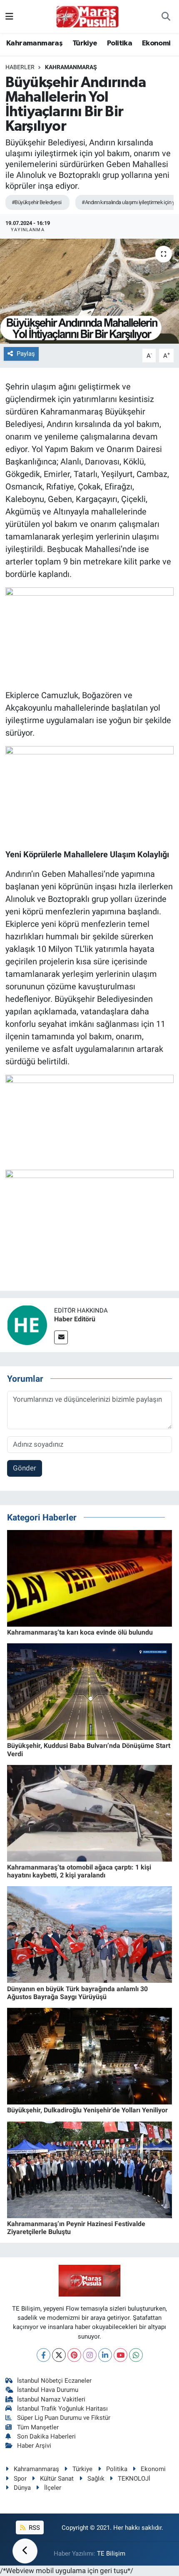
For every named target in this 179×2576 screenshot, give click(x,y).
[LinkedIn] (105, 2355)
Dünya (22, 2488)
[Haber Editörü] (27, 1324)
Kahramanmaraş (34, 43)
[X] (59, 2355)
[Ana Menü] (9, 16)
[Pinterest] (74, 2355)
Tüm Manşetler (38, 2427)
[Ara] (166, 17)
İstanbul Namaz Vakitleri (51, 2399)
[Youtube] (121, 2355)
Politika (119, 43)
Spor (20, 2479)
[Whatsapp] (136, 2355)
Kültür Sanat (57, 2479)
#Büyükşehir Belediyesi (37, 202)
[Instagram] (90, 2355)
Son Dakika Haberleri (46, 2436)
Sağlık (96, 2479)
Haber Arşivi (34, 2446)
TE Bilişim (111, 2554)
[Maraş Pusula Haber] (87, 17)
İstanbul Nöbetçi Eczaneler (54, 2381)
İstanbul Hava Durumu (48, 2390)
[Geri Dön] (25, 2551)
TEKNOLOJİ (134, 2479)
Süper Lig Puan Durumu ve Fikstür (64, 2418)
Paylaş (26, 354)
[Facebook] (44, 2355)
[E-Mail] (61, 1337)
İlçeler (53, 2488)
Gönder (25, 1468)
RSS (34, 2528)
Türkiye (85, 43)
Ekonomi (156, 43)
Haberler (20, 67)
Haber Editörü (75, 1319)
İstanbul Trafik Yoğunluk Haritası (62, 2409)
